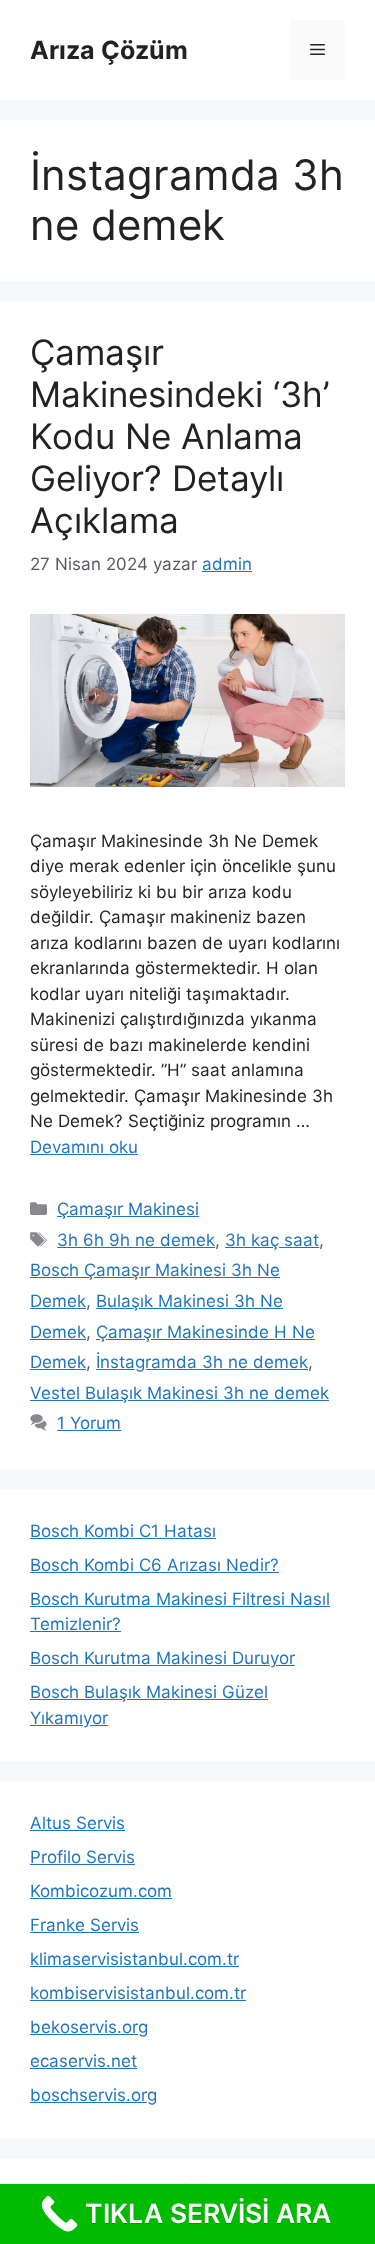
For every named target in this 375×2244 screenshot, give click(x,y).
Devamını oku (84, 1147)
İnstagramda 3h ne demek (202, 1362)
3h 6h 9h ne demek (136, 1240)
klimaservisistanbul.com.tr (134, 1959)
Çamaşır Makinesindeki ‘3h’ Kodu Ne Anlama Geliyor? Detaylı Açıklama (179, 436)
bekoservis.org (89, 2027)
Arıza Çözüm (109, 50)
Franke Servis (84, 1925)
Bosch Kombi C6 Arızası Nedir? (154, 1565)
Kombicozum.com (101, 1891)
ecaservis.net (83, 2061)
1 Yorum (89, 1423)
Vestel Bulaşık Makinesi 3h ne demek (179, 1393)
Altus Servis (77, 1823)
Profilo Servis (82, 1857)
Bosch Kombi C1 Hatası (123, 1531)
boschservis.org (93, 2095)
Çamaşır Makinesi (128, 1209)
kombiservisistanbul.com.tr (138, 1993)
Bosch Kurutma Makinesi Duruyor (162, 1658)
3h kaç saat (272, 1240)
